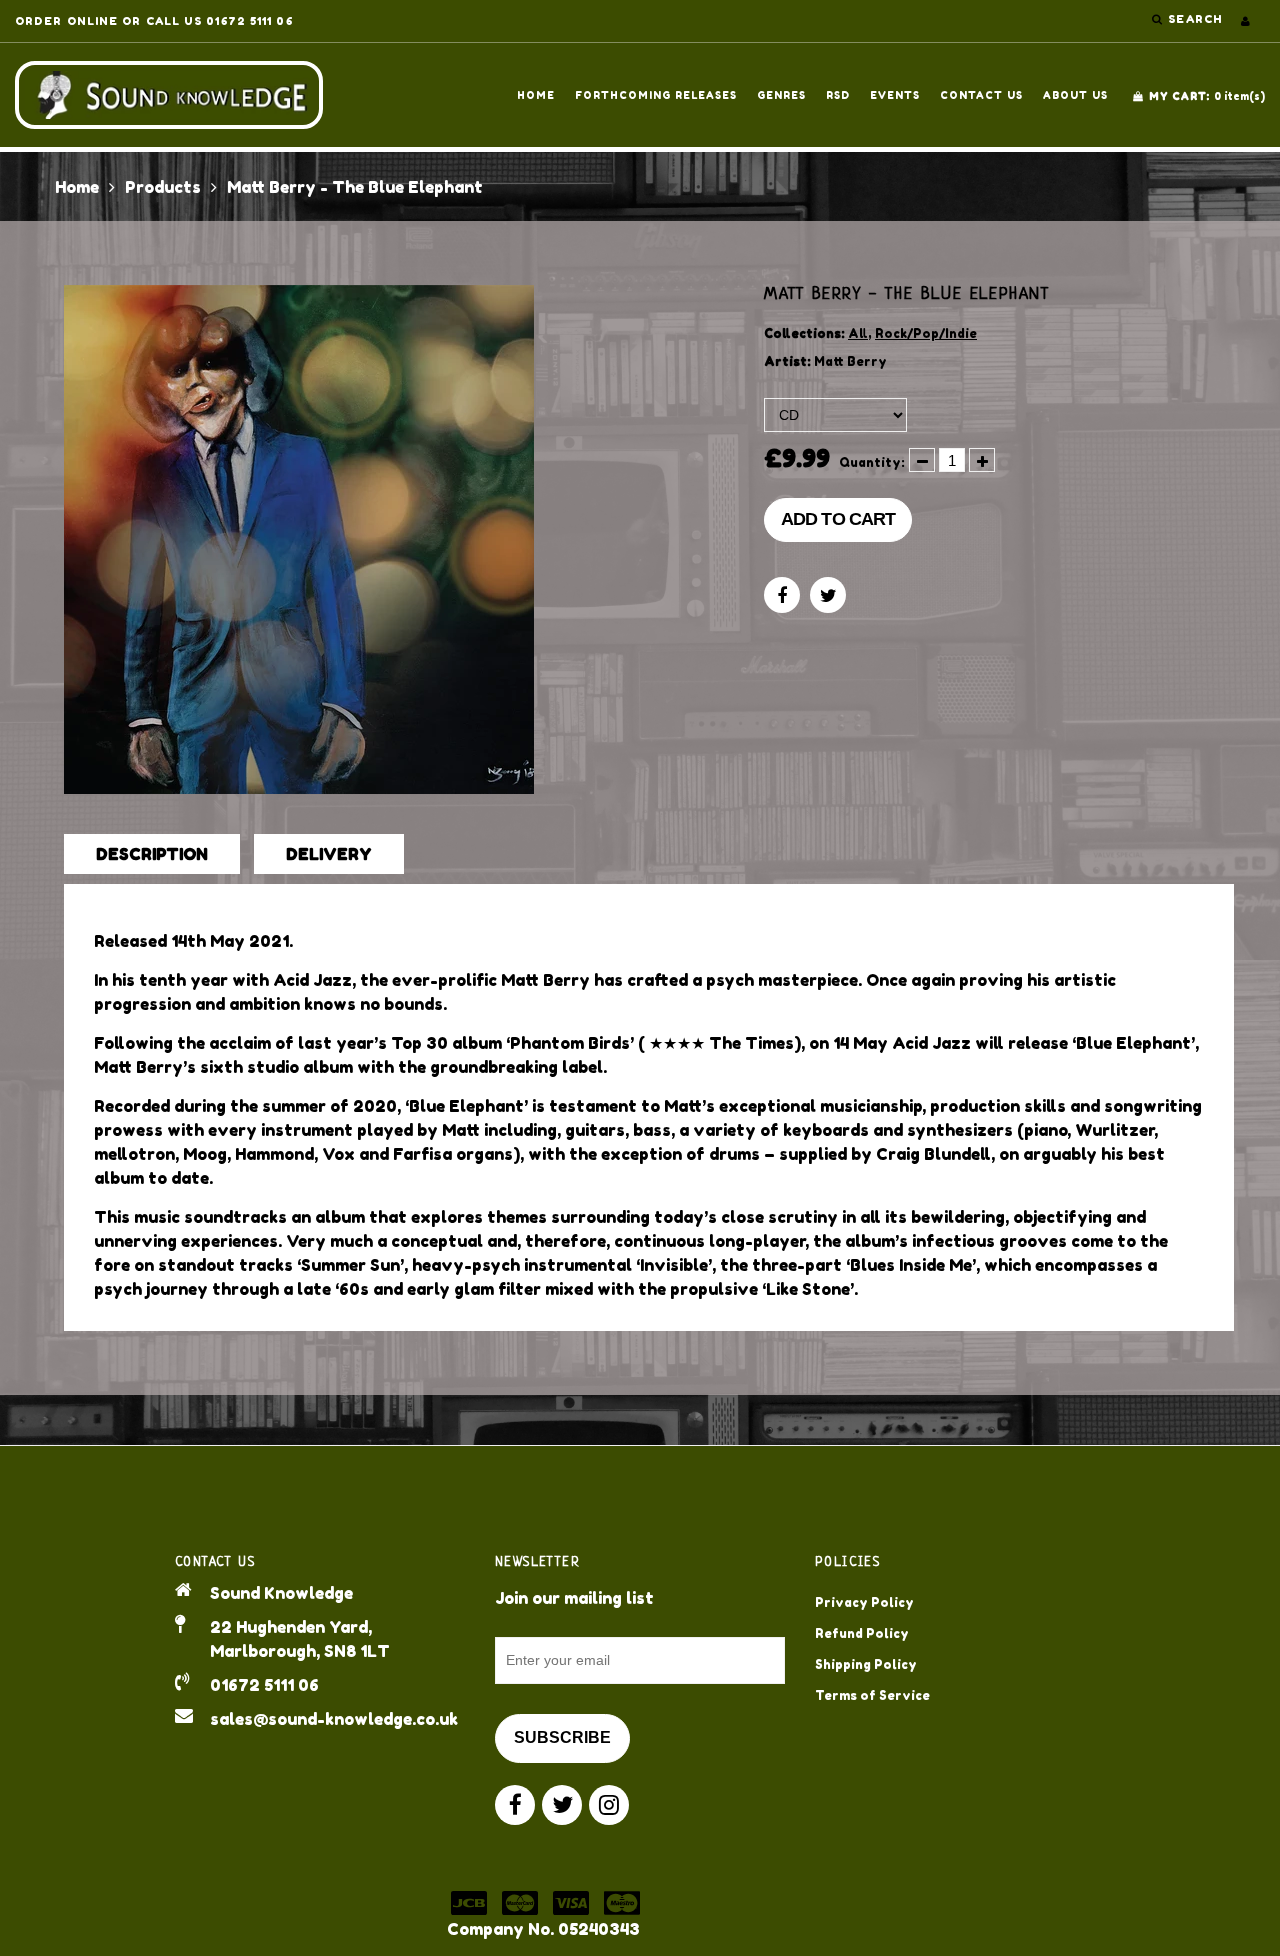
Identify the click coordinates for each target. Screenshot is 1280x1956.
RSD (838, 95)
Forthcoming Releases (656, 95)
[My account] (1245, 21)
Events (895, 95)
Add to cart (838, 519)
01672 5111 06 (264, 1685)
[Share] (782, 595)
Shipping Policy (866, 1664)
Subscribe (562, 1737)
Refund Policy (862, 1633)
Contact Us (981, 95)
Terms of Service (872, 1695)
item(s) (1207, 96)
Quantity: (872, 462)
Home (536, 95)
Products (163, 187)
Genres (781, 95)
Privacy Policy (864, 1602)
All (858, 333)
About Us (1075, 95)
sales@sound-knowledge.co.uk (334, 1719)
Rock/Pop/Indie (926, 333)
